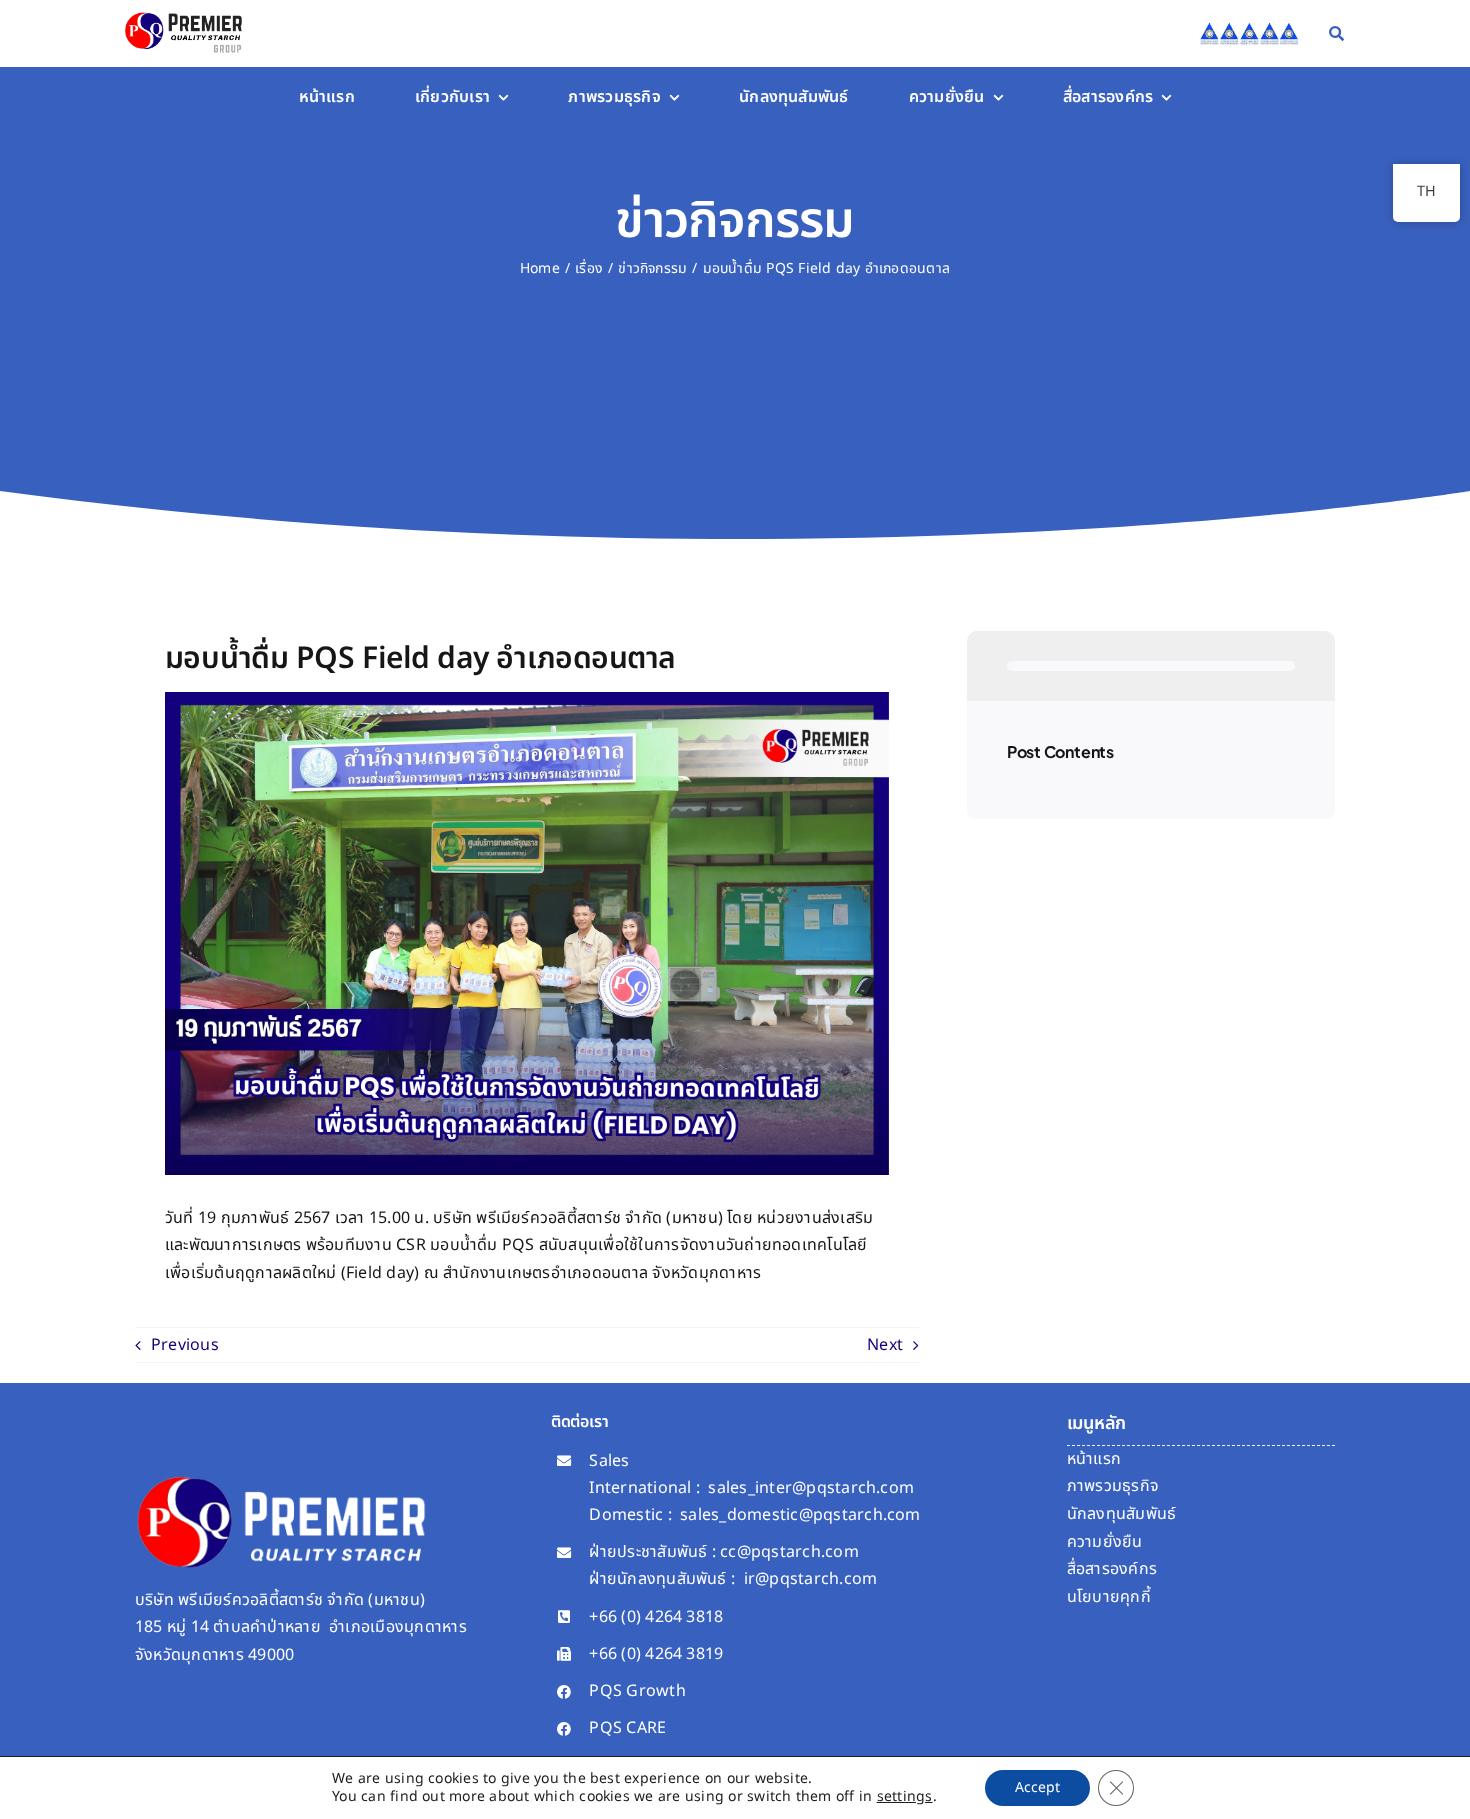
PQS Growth (637, 1691)
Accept (1037, 1787)
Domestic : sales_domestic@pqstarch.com (754, 1515)
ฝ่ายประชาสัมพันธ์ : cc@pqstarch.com (723, 1552)
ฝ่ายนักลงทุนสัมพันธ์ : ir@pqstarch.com (733, 1579)
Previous (185, 1345)
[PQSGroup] (186, 13)
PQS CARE (627, 1728)
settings (905, 1797)
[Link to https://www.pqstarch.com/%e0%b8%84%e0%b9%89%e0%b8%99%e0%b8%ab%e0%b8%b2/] (1336, 33)
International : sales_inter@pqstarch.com (751, 1488)
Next (885, 1345)
